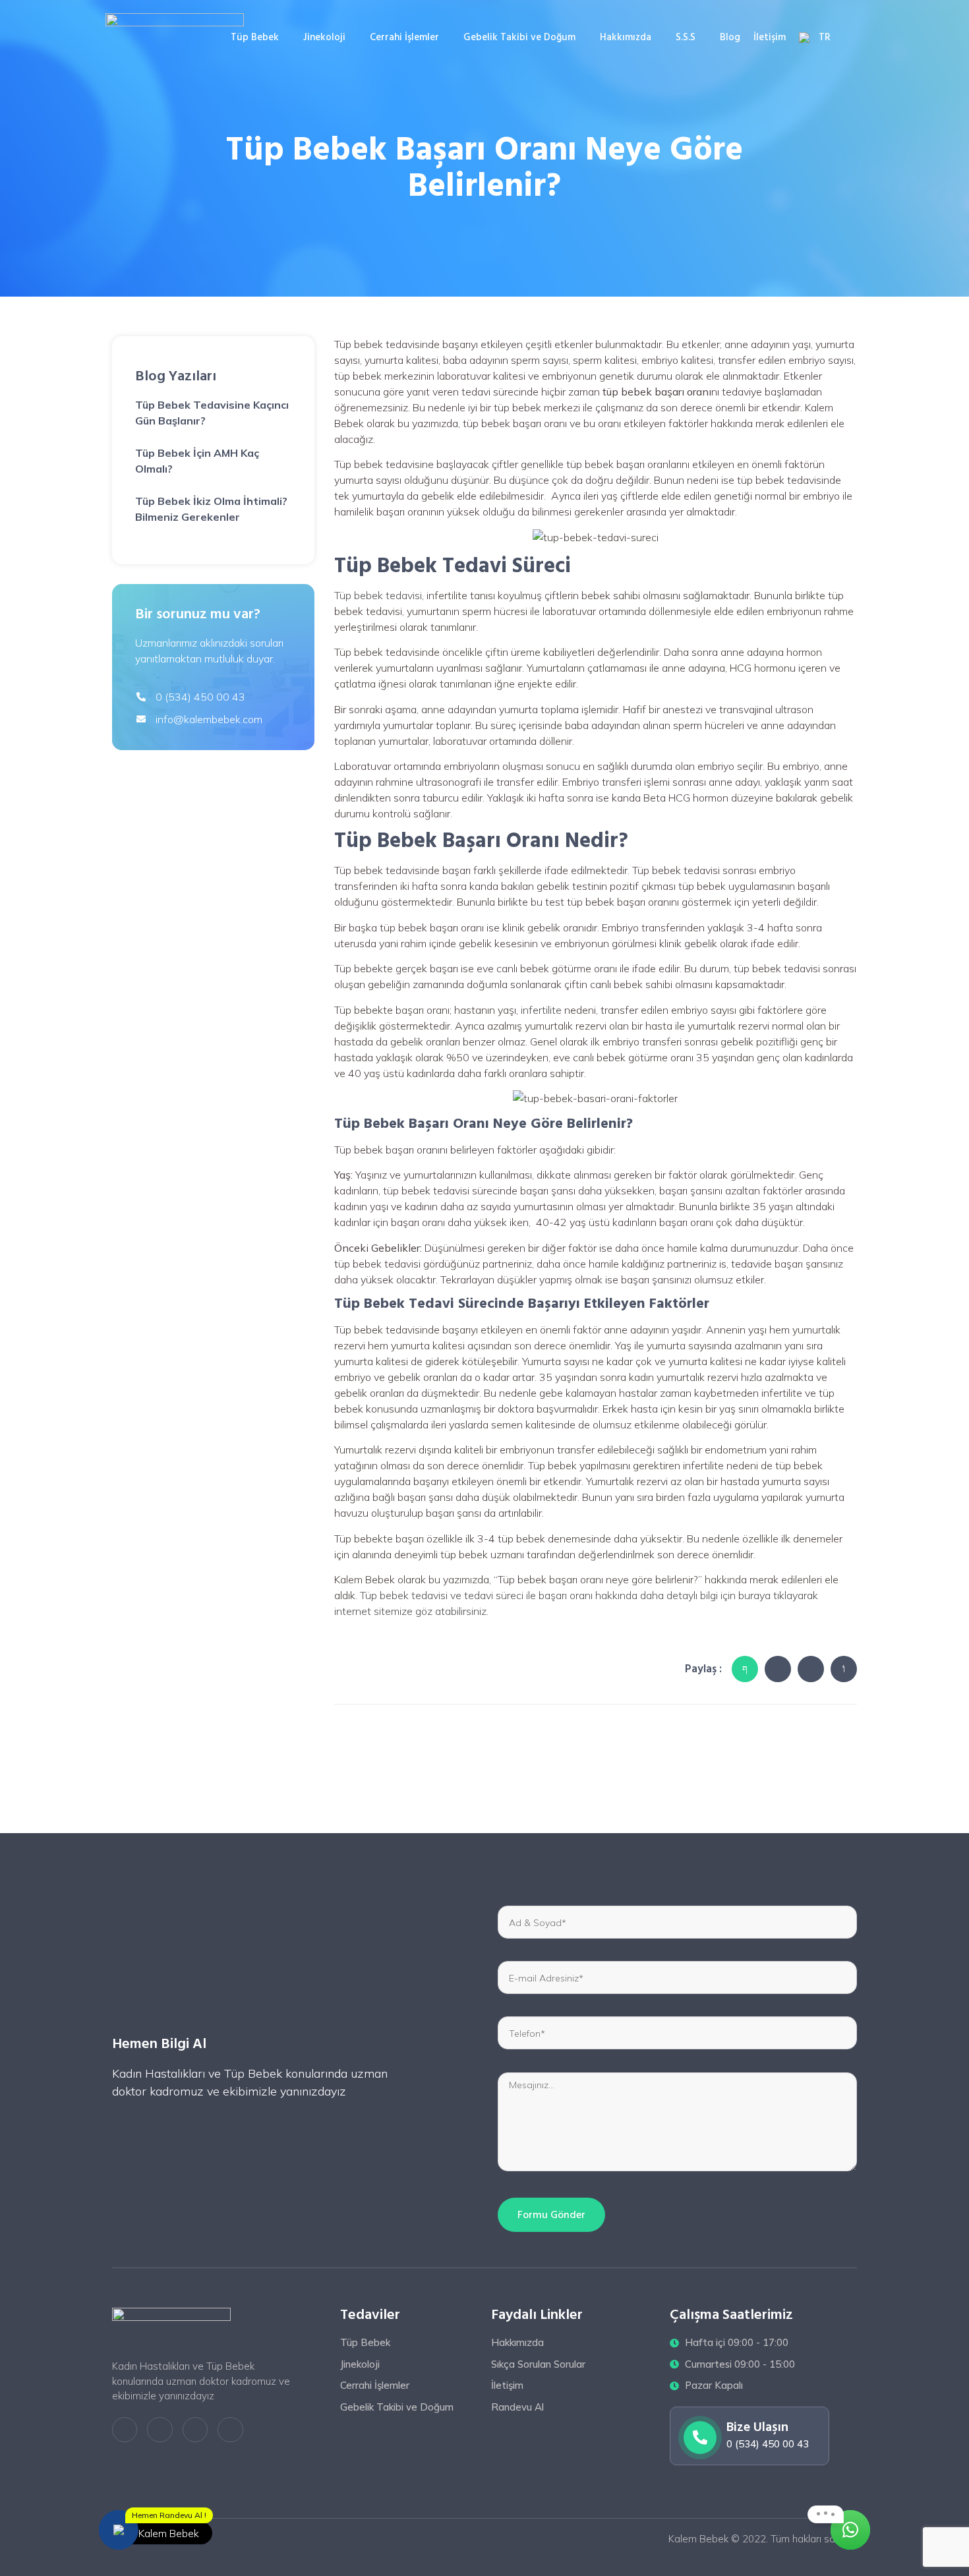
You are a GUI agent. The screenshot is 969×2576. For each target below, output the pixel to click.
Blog (730, 37)
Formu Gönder (551, 2215)
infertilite (541, 1010)
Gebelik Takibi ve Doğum (519, 37)
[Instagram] (195, 2430)
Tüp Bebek (255, 37)
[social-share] (745, 1669)
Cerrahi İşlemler (404, 37)
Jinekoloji (324, 37)
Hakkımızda (626, 37)
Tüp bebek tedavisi (378, 595)
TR (825, 37)
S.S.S (686, 37)
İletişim (770, 37)
